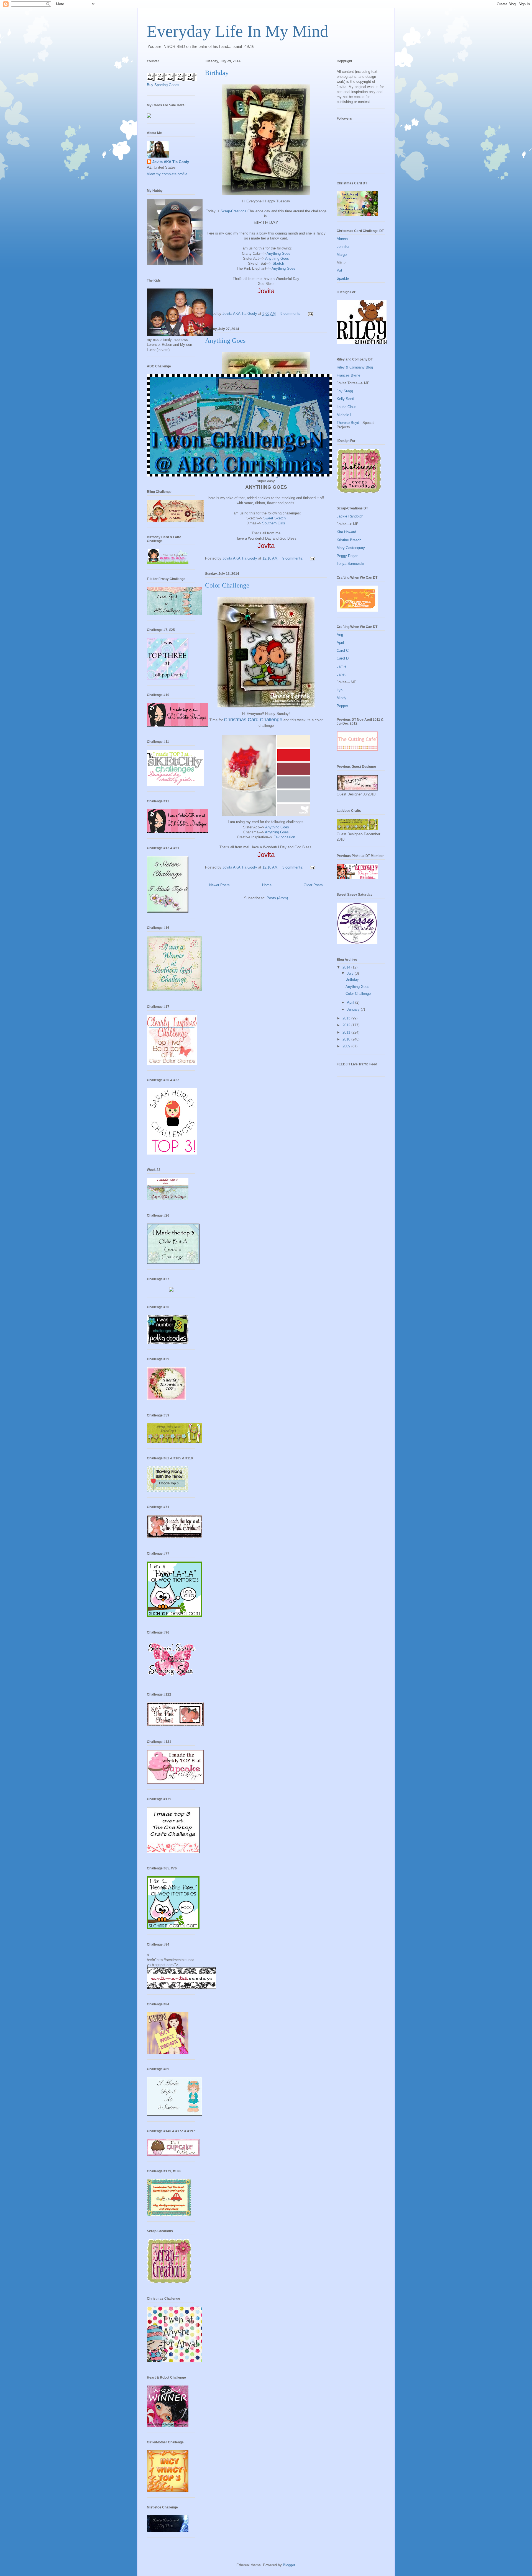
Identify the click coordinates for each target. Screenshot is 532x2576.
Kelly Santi (345, 399)
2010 (347, 1039)
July (351, 973)
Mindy (342, 698)
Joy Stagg (345, 391)
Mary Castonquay (351, 548)
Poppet (342, 706)
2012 (347, 1025)
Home (267, 885)
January (354, 1009)
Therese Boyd (348, 423)
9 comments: (291, 314)
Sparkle (343, 278)
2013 (347, 1018)
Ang (340, 635)
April (340, 642)
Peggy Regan (347, 556)
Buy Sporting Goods (163, 85)
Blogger (289, 2565)
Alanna (342, 239)
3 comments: (293, 867)
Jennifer (343, 247)
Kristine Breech (349, 540)
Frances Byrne (348, 375)
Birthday (217, 73)
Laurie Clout (346, 407)
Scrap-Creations (233, 211)
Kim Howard (346, 532)
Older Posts (313, 885)
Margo (342, 255)
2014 (347, 967)
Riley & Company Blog (355, 367)
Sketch (278, 263)
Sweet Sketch (274, 518)
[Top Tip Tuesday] (171, 1290)
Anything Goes (278, 253)
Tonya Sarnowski (350, 564)
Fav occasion (284, 837)
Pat (339, 270)
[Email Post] (310, 314)
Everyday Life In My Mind (238, 31)
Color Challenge (227, 585)
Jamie (342, 666)
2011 (347, 1032)
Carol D (343, 658)
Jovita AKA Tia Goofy (171, 162)
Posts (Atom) (277, 898)
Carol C (343, 651)
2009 (347, 1046)
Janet (341, 674)
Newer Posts (219, 885)
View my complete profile (167, 174)
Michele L (344, 415)
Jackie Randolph (350, 516)
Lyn (340, 690)
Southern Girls (274, 523)
